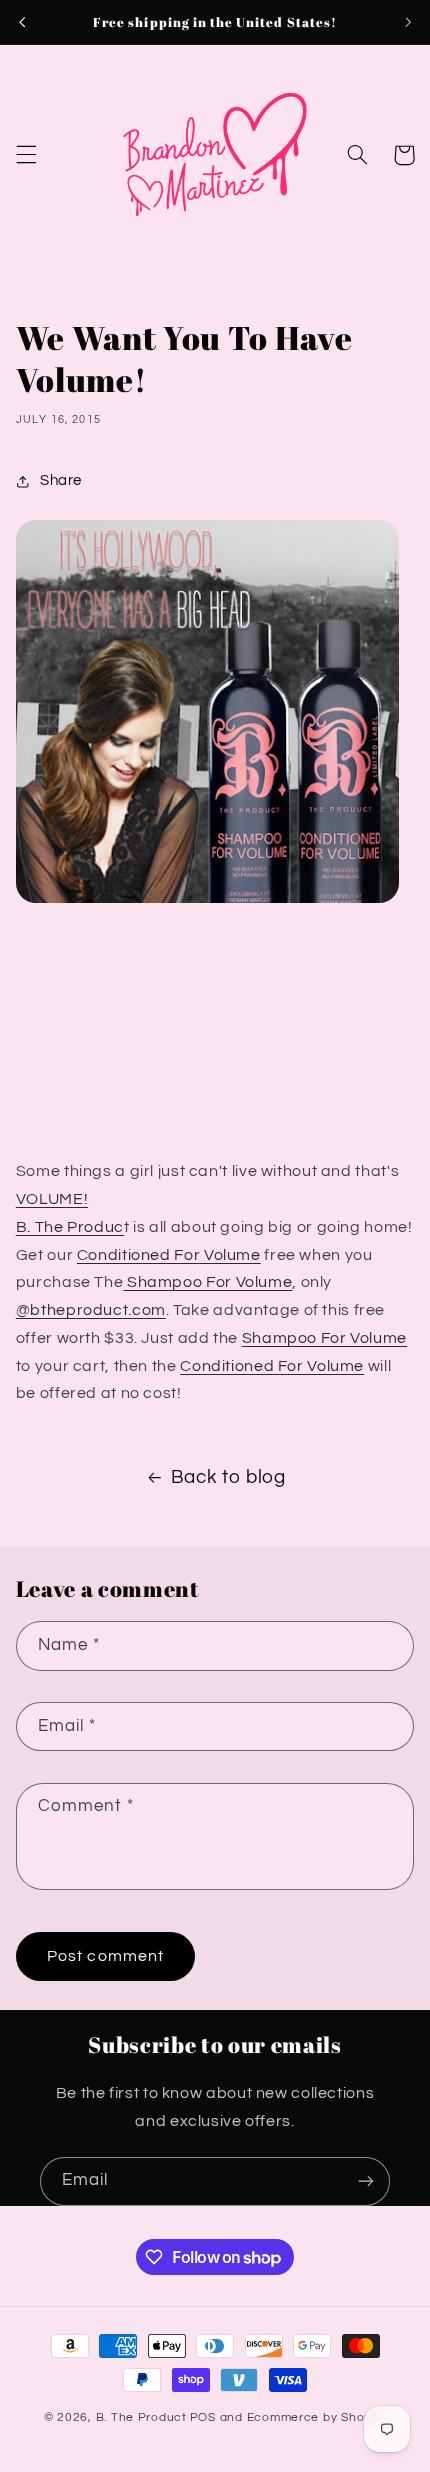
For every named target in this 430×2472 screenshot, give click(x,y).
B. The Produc (70, 1227)
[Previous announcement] (22, 22)
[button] (26, 155)
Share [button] (61, 480)
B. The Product (141, 2417)
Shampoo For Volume (207, 1282)
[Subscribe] (366, 2181)
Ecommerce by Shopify (317, 2417)
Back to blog (228, 1477)
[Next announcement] (408, 22)
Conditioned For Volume (169, 1255)
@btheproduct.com (91, 1310)
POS (203, 2417)
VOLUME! (52, 1199)
